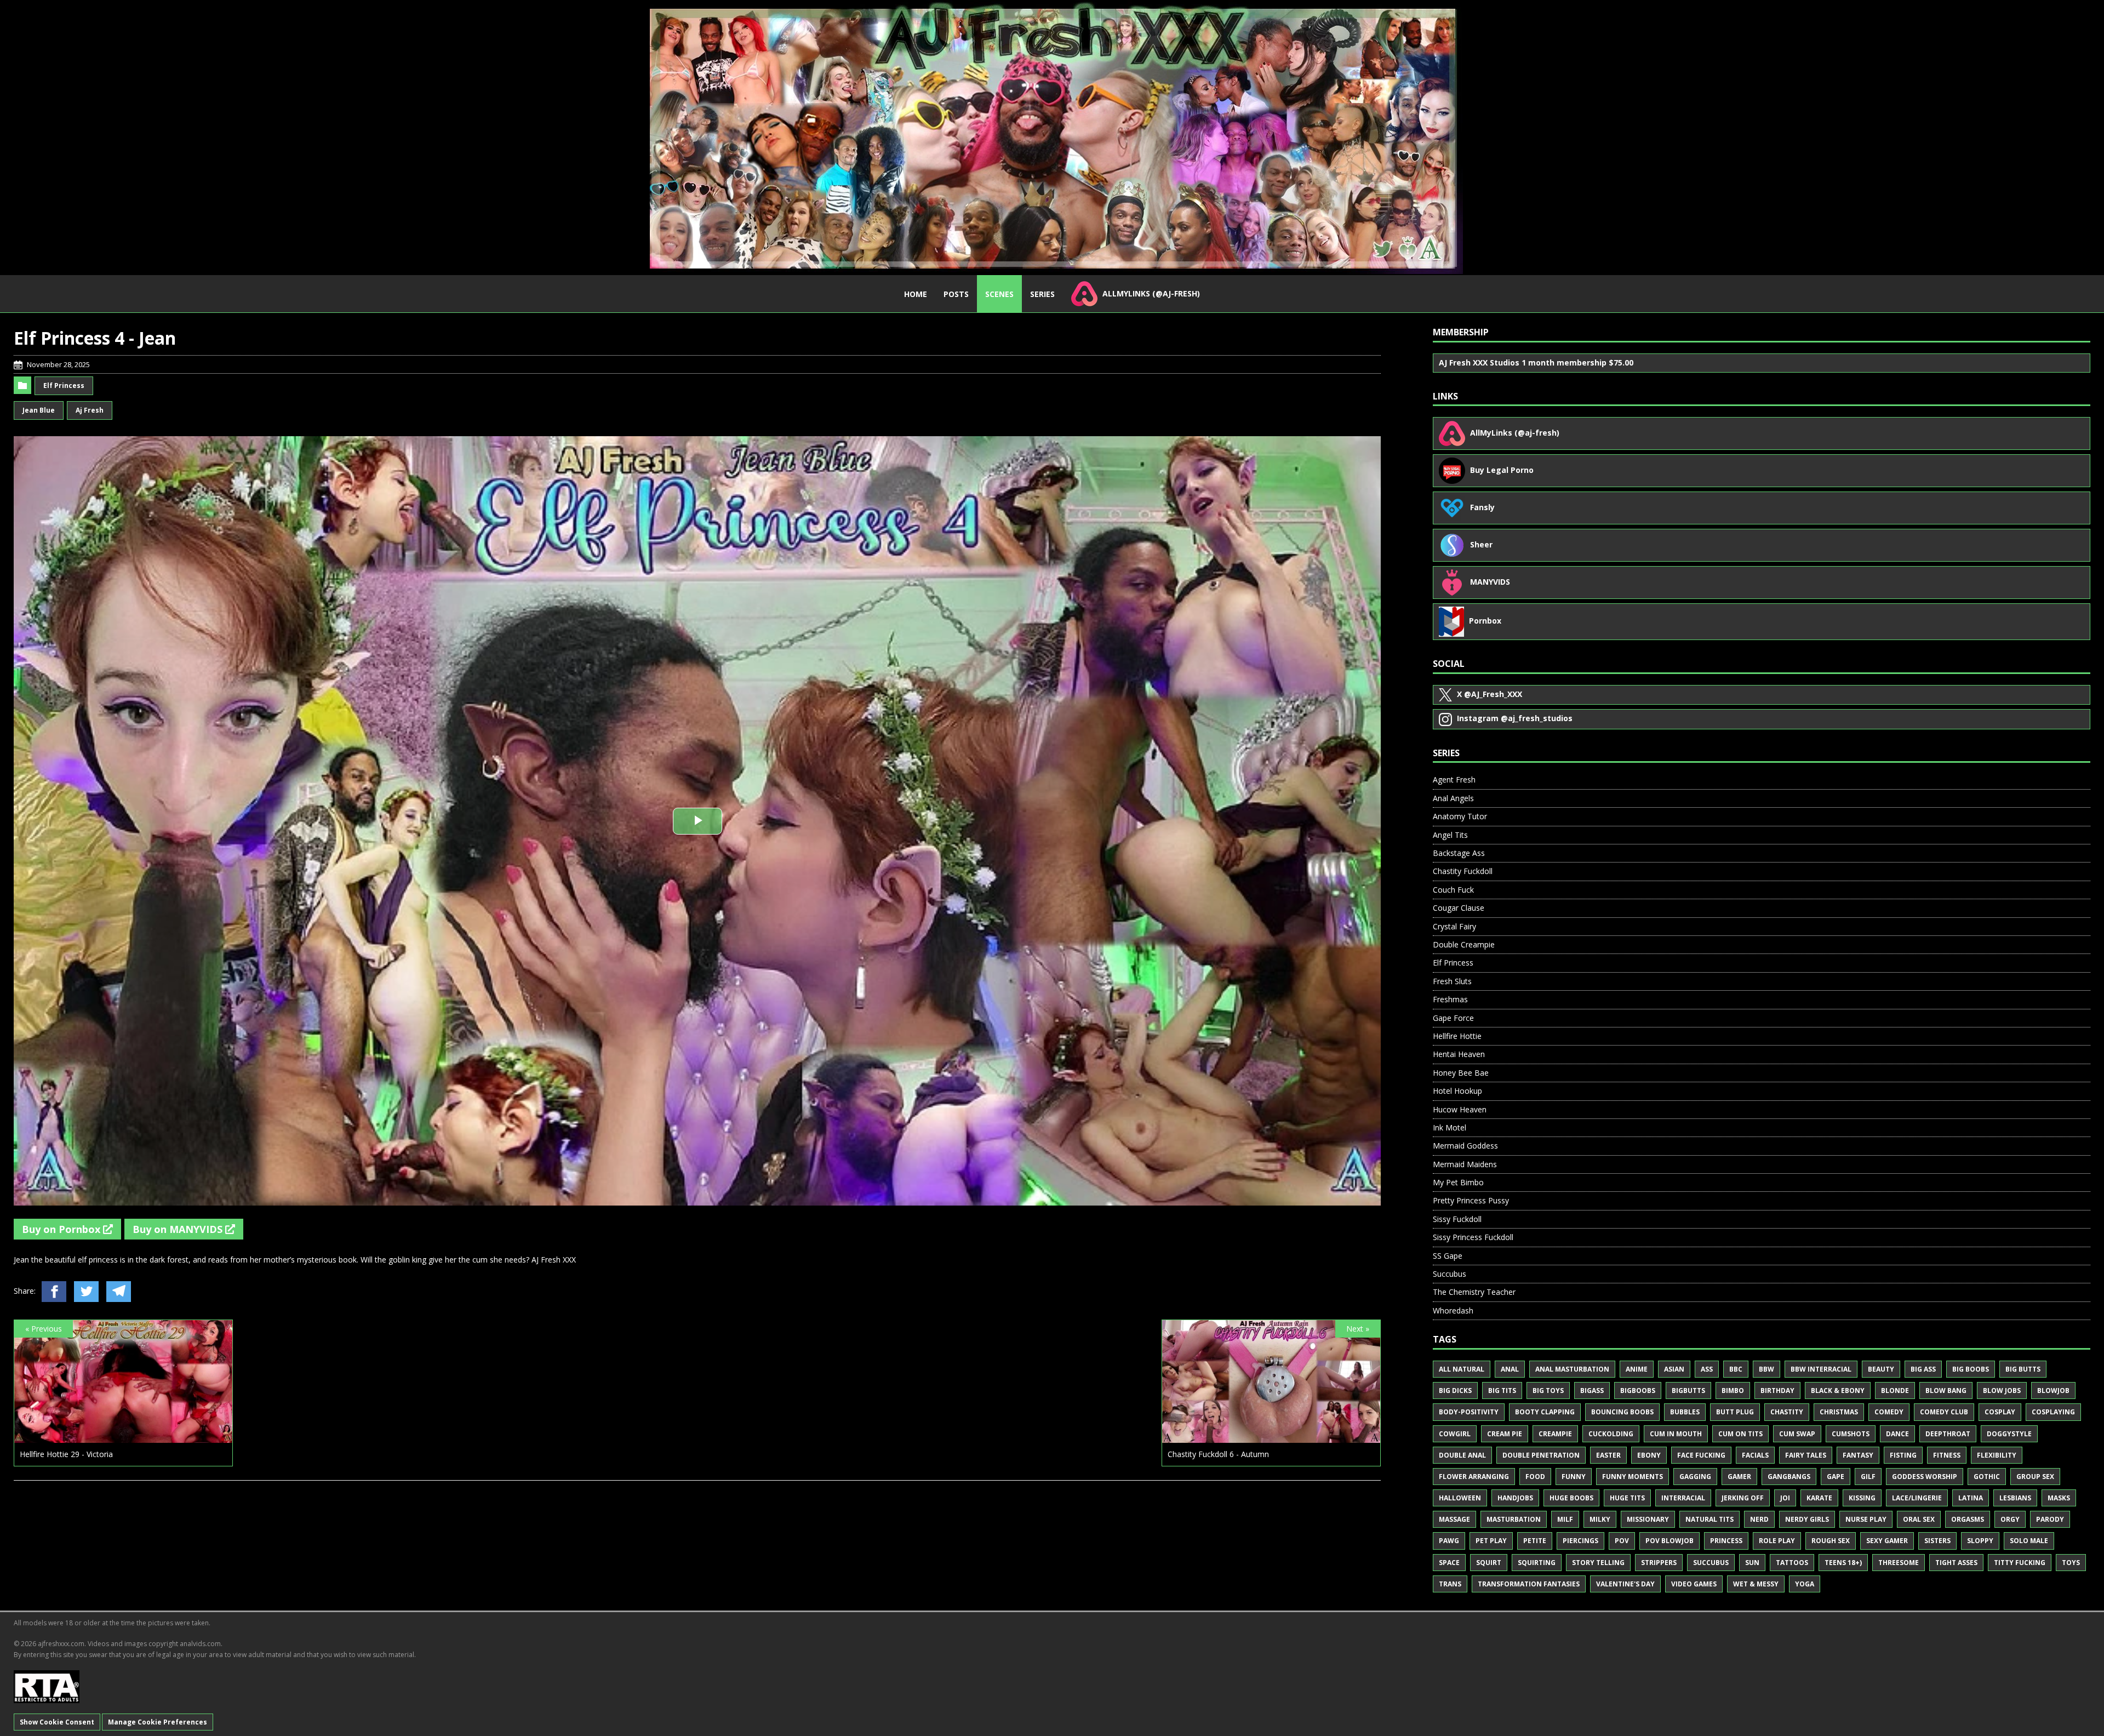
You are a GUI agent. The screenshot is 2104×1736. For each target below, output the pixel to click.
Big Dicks (1455, 1390)
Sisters (1937, 1541)
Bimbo (1733, 1390)
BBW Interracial (1821, 1369)
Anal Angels (1453, 798)
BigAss (1592, 1390)
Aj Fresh (90, 410)
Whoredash (1453, 1310)
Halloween (1460, 1498)
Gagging (1695, 1477)
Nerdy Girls (1807, 1519)
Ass (1707, 1369)
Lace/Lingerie (1917, 1498)
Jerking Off (1743, 1498)
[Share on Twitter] (86, 1292)
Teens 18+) (1843, 1563)
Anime (1637, 1369)
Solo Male (2029, 1541)
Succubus (1450, 1274)
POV (1622, 1541)
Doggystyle (2009, 1434)
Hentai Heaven (1459, 1054)
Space (1449, 1563)
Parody (2050, 1519)
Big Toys (1548, 1390)
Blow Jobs (2002, 1390)
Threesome (1899, 1563)
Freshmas (1450, 999)
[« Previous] (123, 1437)
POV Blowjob (1670, 1541)
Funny (1574, 1477)
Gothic (1987, 1477)
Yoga (1805, 1584)
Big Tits (1502, 1390)
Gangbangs (1789, 1477)
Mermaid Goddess (1465, 1146)
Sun (1752, 1563)
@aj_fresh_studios (1515, 718)
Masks (2059, 1498)
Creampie (1555, 1434)
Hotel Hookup (1457, 1091)
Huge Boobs (1571, 1498)
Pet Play (1491, 1541)
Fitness (1947, 1455)
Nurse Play (1866, 1519)
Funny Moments (1633, 1477)
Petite (1535, 1541)
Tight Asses (1956, 1563)
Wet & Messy (1756, 1584)
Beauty (1881, 1369)
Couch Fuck (1453, 890)
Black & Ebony (1838, 1390)
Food (1535, 1477)
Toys (2071, 1563)
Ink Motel (1450, 1127)
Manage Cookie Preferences (158, 1722)
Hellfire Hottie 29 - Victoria (66, 1454)
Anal (1510, 1369)
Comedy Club (1944, 1412)
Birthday (1777, 1390)
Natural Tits (1710, 1519)
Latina (1971, 1498)
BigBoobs (1638, 1390)
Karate (1819, 1498)
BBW (1766, 1369)
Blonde (1895, 1390)
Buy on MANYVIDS (179, 1229)
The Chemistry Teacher (1474, 1292)
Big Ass (1923, 1369)
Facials (1755, 1455)
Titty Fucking (2020, 1563)
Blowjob (2053, 1390)
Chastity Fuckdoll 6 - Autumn (1218, 1454)
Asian (1674, 1369)
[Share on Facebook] (54, 1292)
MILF (1565, 1519)
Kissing (1862, 1498)
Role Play (1777, 1541)
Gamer (1739, 1477)
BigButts (1688, 1390)
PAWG (1449, 1541)
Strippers (1659, 1563)
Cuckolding (1611, 1434)
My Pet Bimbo (1458, 1182)
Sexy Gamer (1887, 1541)
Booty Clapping (1545, 1412)
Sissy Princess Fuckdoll (1473, 1237)
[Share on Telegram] (119, 1292)
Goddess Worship (1925, 1477)
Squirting (1537, 1563)
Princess (1726, 1541)
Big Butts (2023, 1369)
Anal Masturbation (1572, 1369)
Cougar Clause (1459, 908)
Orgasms (1968, 1519)
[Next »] (1271, 1437)
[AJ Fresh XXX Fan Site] (1052, 137)
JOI (1785, 1498)
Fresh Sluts (1452, 981)
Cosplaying (2053, 1412)
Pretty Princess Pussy (1471, 1200)
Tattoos (1792, 1563)
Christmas (1839, 1412)
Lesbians (2015, 1498)
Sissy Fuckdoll (1457, 1219)
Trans (1450, 1584)
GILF (1868, 1477)
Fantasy (1858, 1455)
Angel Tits (1450, 835)
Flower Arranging (1474, 1477)
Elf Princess (64, 386)
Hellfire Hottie (1457, 1036)
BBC (1736, 1369)
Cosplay (2000, 1412)
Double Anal (1462, 1455)
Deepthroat (1948, 1434)
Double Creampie (1464, 944)
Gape (1836, 1477)
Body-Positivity (1469, 1412)
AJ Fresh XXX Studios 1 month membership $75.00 (1536, 362)
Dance (1897, 1434)
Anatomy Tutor (1460, 816)
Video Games (1694, 1584)
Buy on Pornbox (62, 1229)
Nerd (1759, 1519)
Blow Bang (1946, 1390)
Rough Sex (1831, 1541)
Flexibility (1997, 1455)
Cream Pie (1505, 1434)
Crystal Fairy (1454, 926)
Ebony (1649, 1455)
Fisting (1903, 1455)
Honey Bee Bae (1461, 1073)
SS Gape (1448, 1256)
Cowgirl (1455, 1434)
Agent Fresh (1454, 780)
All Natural (1462, 1369)
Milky (1600, 1519)
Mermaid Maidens (1465, 1164)
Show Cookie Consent (57, 1722)
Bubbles (1685, 1412)
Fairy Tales (1806, 1455)
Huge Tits (1627, 1498)
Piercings (1580, 1541)
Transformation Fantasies (1529, 1584)
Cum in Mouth (1676, 1434)
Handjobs (1515, 1498)
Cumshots (1851, 1434)
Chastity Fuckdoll (1463, 871)
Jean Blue (39, 410)
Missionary (1648, 1519)
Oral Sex (1919, 1519)
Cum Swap (1797, 1434)
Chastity (1787, 1412)
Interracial (1683, 1498)
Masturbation (1514, 1519)
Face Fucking (1701, 1455)
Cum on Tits (1740, 1434)
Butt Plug (1735, 1412)
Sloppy (1980, 1541)
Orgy (2010, 1519)
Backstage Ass (1459, 853)
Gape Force (1453, 1018)
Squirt (1489, 1563)
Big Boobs (1971, 1369)
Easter (1608, 1455)
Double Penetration (1541, 1455)
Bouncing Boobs (1622, 1412)
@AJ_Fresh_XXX (1490, 694)
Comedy (1889, 1412)
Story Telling (1598, 1563)
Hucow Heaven (1460, 1109)
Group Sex (2035, 1477)
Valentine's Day (1625, 1584)
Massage (1454, 1519)
